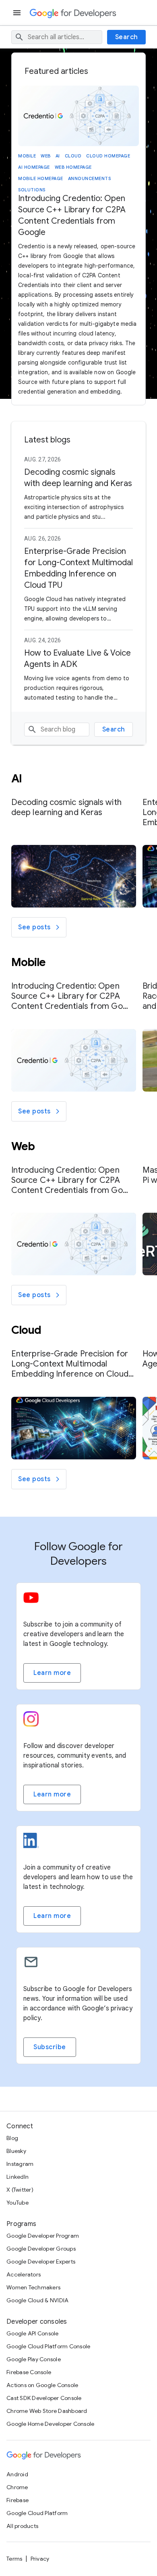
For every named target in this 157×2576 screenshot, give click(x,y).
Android (17, 2474)
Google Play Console (34, 2359)
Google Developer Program (43, 2236)
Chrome (17, 2487)
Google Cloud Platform (37, 2513)
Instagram (20, 2164)
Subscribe (50, 2047)
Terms (14, 2559)
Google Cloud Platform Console (48, 2346)
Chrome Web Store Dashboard (47, 2411)
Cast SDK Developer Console (44, 2398)
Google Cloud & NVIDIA (37, 2300)
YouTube (18, 2203)
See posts (34, 927)
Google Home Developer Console (50, 2424)
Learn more (52, 1673)
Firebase (18, 2500)
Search (127, 37)
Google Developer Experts (41, 2262)
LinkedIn (18, 2177)
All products (22, 2526)
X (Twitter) (20, 2190)
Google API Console (33, 2333)
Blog (12, 2138)
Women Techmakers (33, 2287)
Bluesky (16, 2151)
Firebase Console (29, 2372)
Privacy (40, 2559)
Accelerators (24, 2274)
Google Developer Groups (41, 2249)
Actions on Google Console (42, 2385)
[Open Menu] (18, 13)
